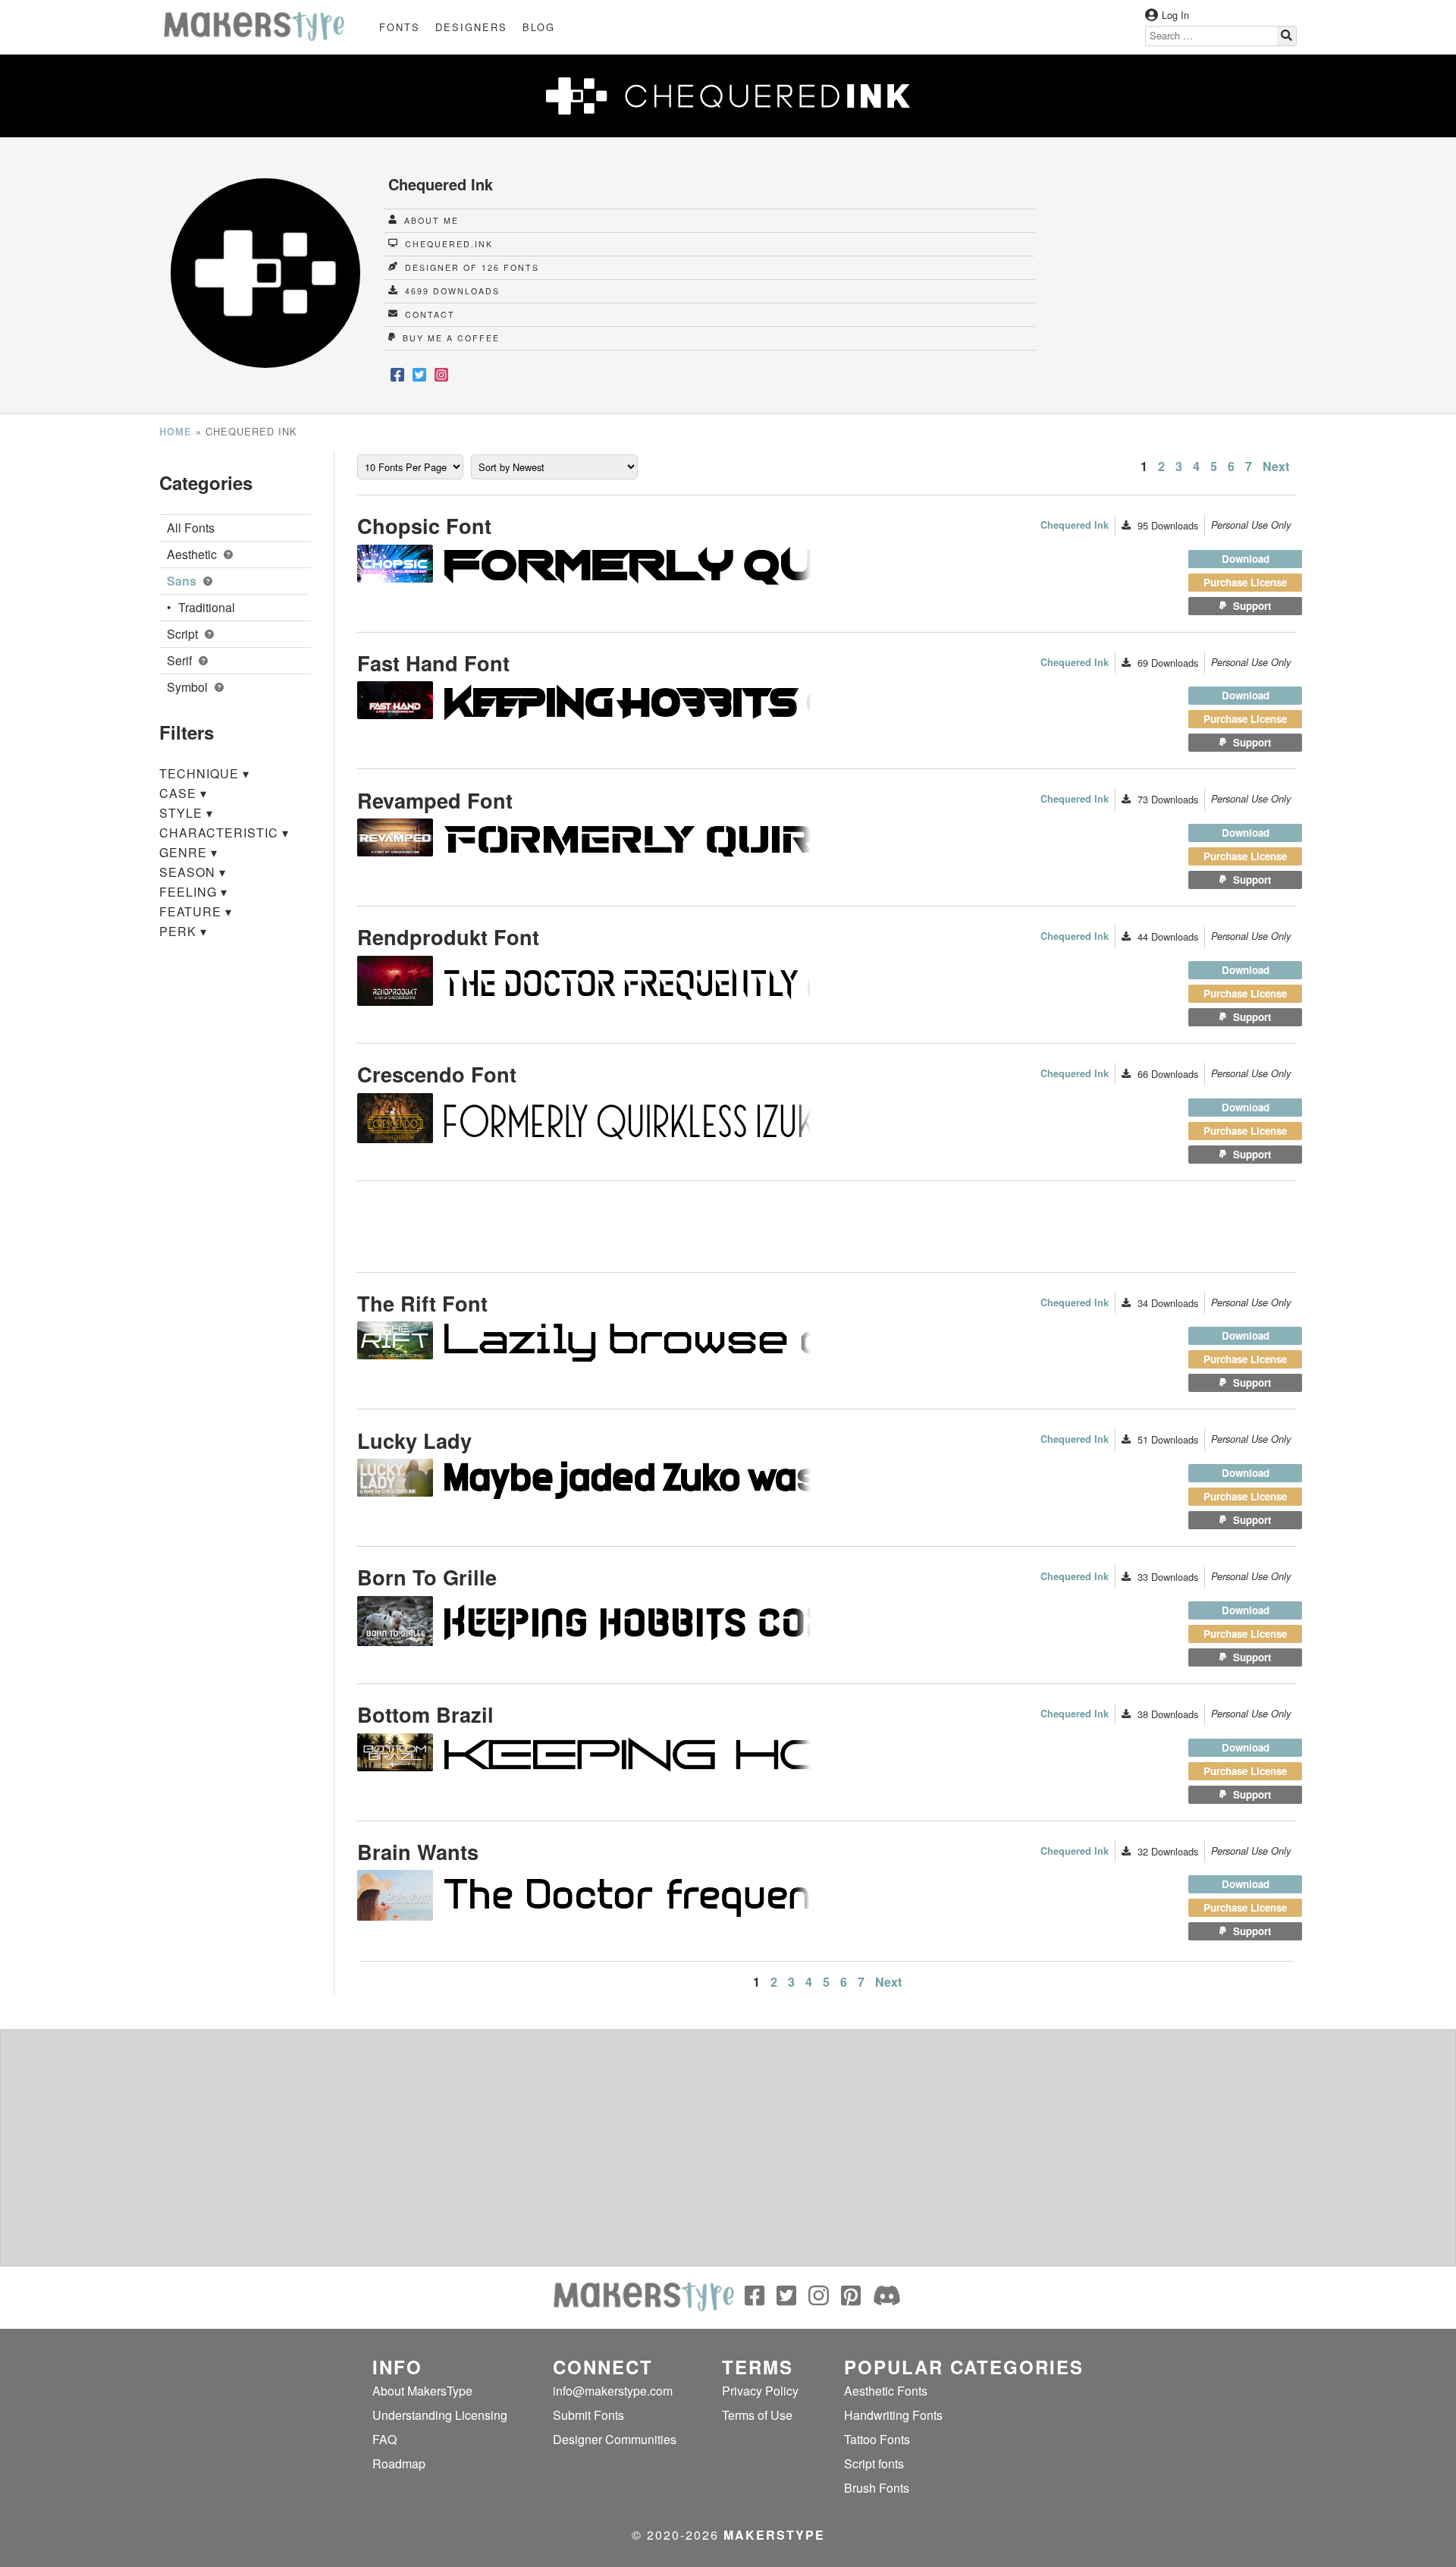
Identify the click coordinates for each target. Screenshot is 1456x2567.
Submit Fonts (588, 2415)
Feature (196, 911)
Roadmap (399, 2463)
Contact (428, 314)
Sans (183, 581)
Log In (1175, 15)
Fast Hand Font (433, 663)
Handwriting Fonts (893, 2415)
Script (184, 634)
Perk (183, 931)
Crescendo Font (437, 1074)
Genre (188, 852)
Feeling (193, 892)
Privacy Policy (760, 2391)
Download (1246, 559)
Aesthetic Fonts (886, 2391)
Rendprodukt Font (448, 936)
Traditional (207, 607)
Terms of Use (757, 2415)
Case (183, 793)
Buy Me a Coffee (449, 338)
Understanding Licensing (440, 2415)
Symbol (189, 687)
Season (193, 872)
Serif (181, 660)
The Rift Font (422, 1303)
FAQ (384, 2439)
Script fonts (874, 2463)
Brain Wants (418, 1851)
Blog (539, 27)
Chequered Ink (1075, 525)
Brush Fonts (877, 2488)
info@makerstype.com (613, 2391)
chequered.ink (447, 244)
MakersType (774, 2535)
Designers (471, 27)
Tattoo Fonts (877, 2439)
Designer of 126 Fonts (470, 267)
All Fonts (191, 528)
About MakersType (422, 2391)
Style (186, 813)
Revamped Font (435, 800)
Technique (204, 773)
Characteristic (224, 833)
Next (1276, 466)
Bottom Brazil (425, 1714)
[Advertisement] (1172, 275)
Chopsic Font (424, 525)
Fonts (400, 27)
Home (176, 432)
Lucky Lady (414, 1440)
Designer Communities (615, 2439)
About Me (430, 220)
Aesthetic (193, 554)
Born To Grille (427, 1577)
